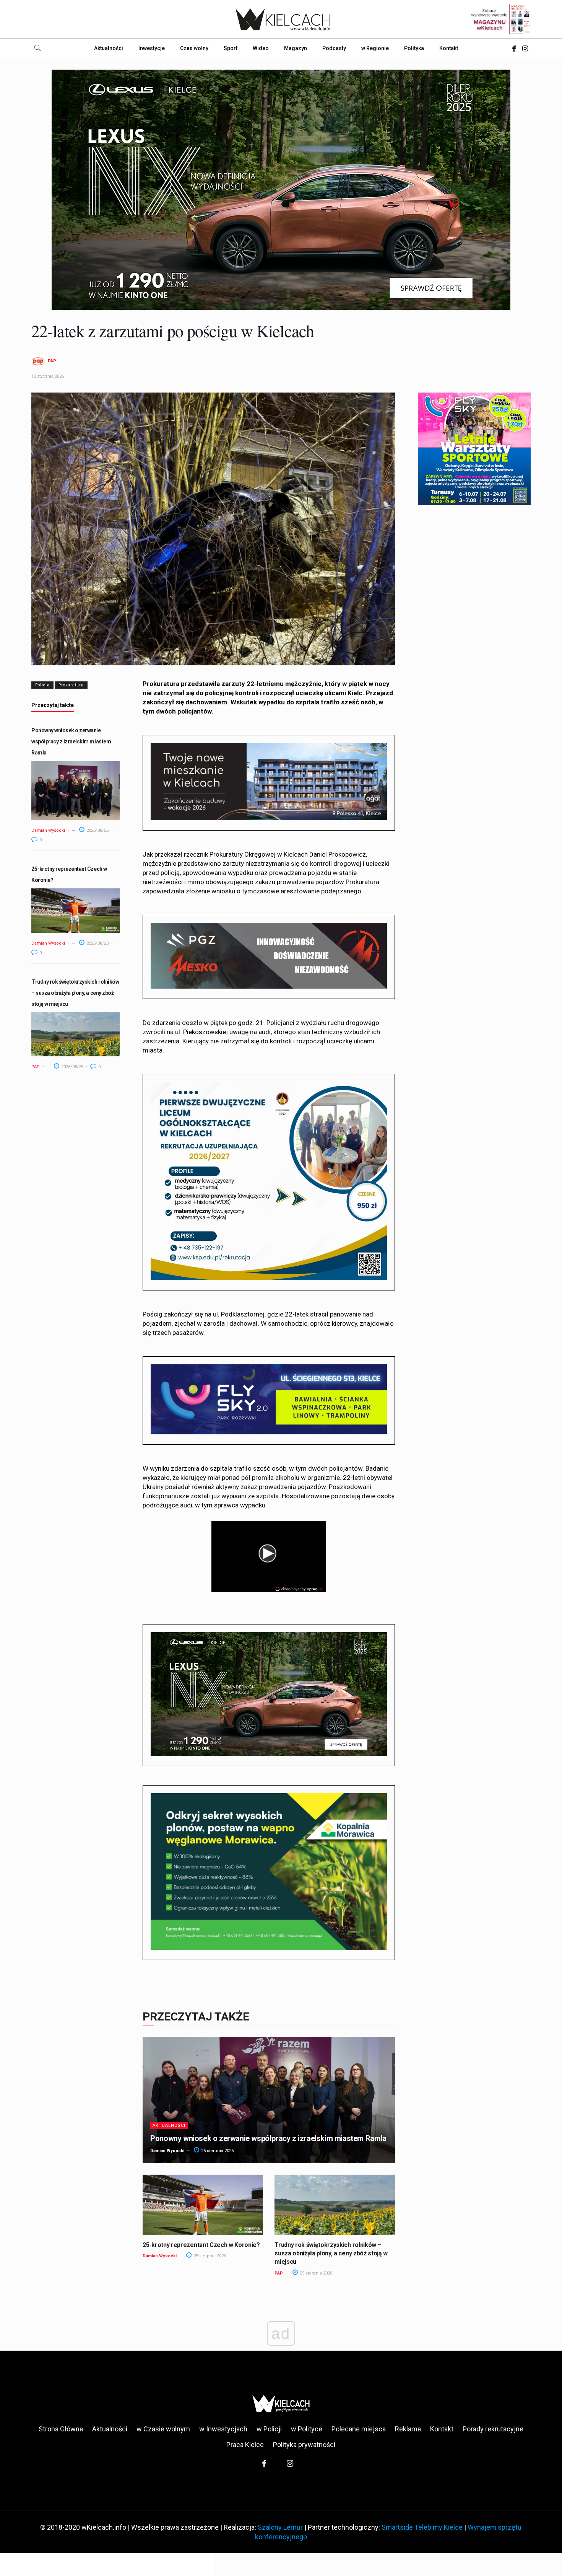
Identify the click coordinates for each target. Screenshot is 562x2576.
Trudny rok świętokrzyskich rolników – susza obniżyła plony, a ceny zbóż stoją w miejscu (75, 993)
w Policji (269, 2429)
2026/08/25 (97, 830)
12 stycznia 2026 (48, 376)
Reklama (408, 2429)
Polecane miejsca (359, 2429)
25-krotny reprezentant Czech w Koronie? (201, 2245)
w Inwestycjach (223, 2429)
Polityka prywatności (304, 2445)
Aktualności (169, 2125)
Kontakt (442, 2429)
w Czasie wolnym (163, 2429)
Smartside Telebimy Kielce (422, 2527)
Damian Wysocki (48, 830)
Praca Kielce (245, 2445)
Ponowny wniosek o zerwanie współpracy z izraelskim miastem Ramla (71, 741)
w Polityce (307, 2429)
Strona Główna (61, 2429)
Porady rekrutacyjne (493, 2429)
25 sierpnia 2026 (217, 2151)
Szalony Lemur (280, 2527)
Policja (42, 685)
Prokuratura (71, 685)
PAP (52, 361)
